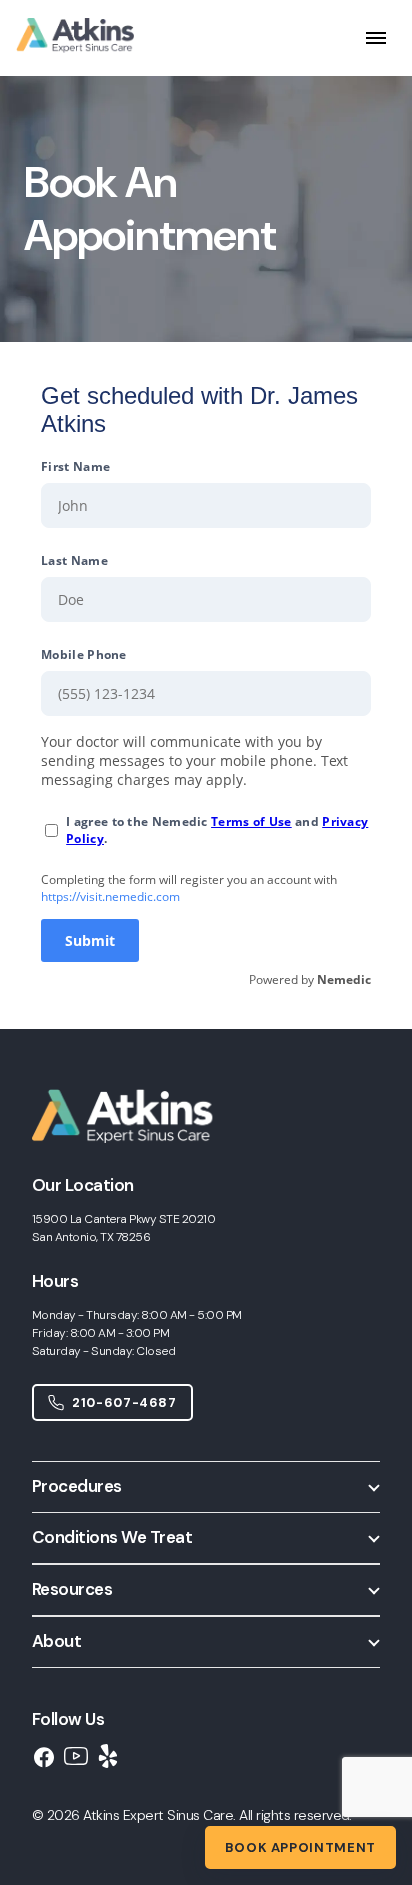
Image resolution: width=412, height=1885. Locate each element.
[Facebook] (44, 1756)
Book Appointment (300, 1847)
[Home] (135, 1161)
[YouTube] (76, 1756)
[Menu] (376, 38)
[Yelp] (108, 1756)
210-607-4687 (124, 1402)
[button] (206, 1486)
